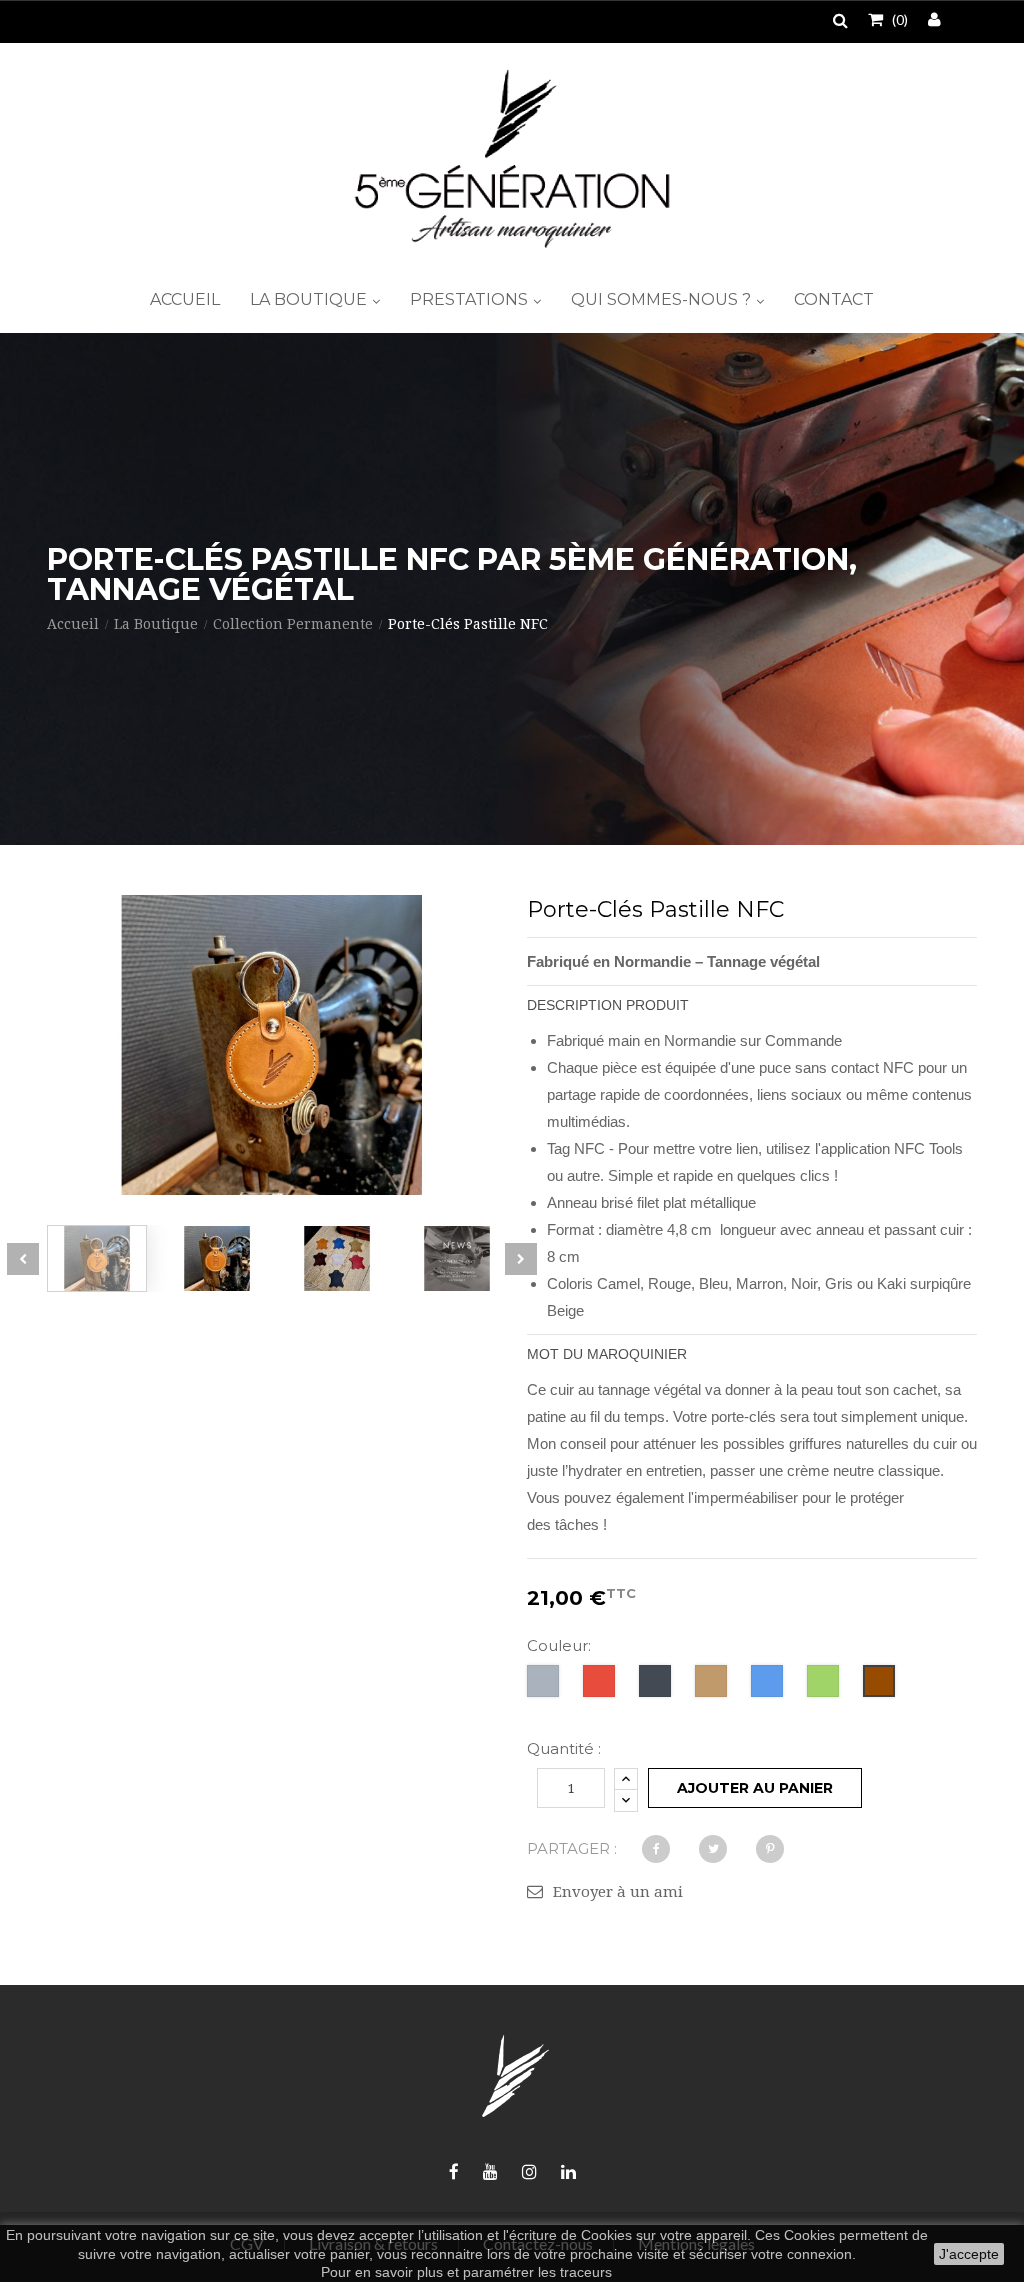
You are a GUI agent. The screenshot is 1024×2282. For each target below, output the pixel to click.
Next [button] (521, 1259)
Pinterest (770, 1849)
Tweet (713, 1849)
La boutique (310, 299)
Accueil (185, 299)
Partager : (572, 1848)
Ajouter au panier (755, 1788)
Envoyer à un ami (618, 1892)
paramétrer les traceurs (537, 2272)
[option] (97, 1258)
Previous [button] (23, 1259)
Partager (656, 1849)
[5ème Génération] (512, 158)
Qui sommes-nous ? (663, 299)
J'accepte (969, 2254)
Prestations (471, 299)
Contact (834, 299)
